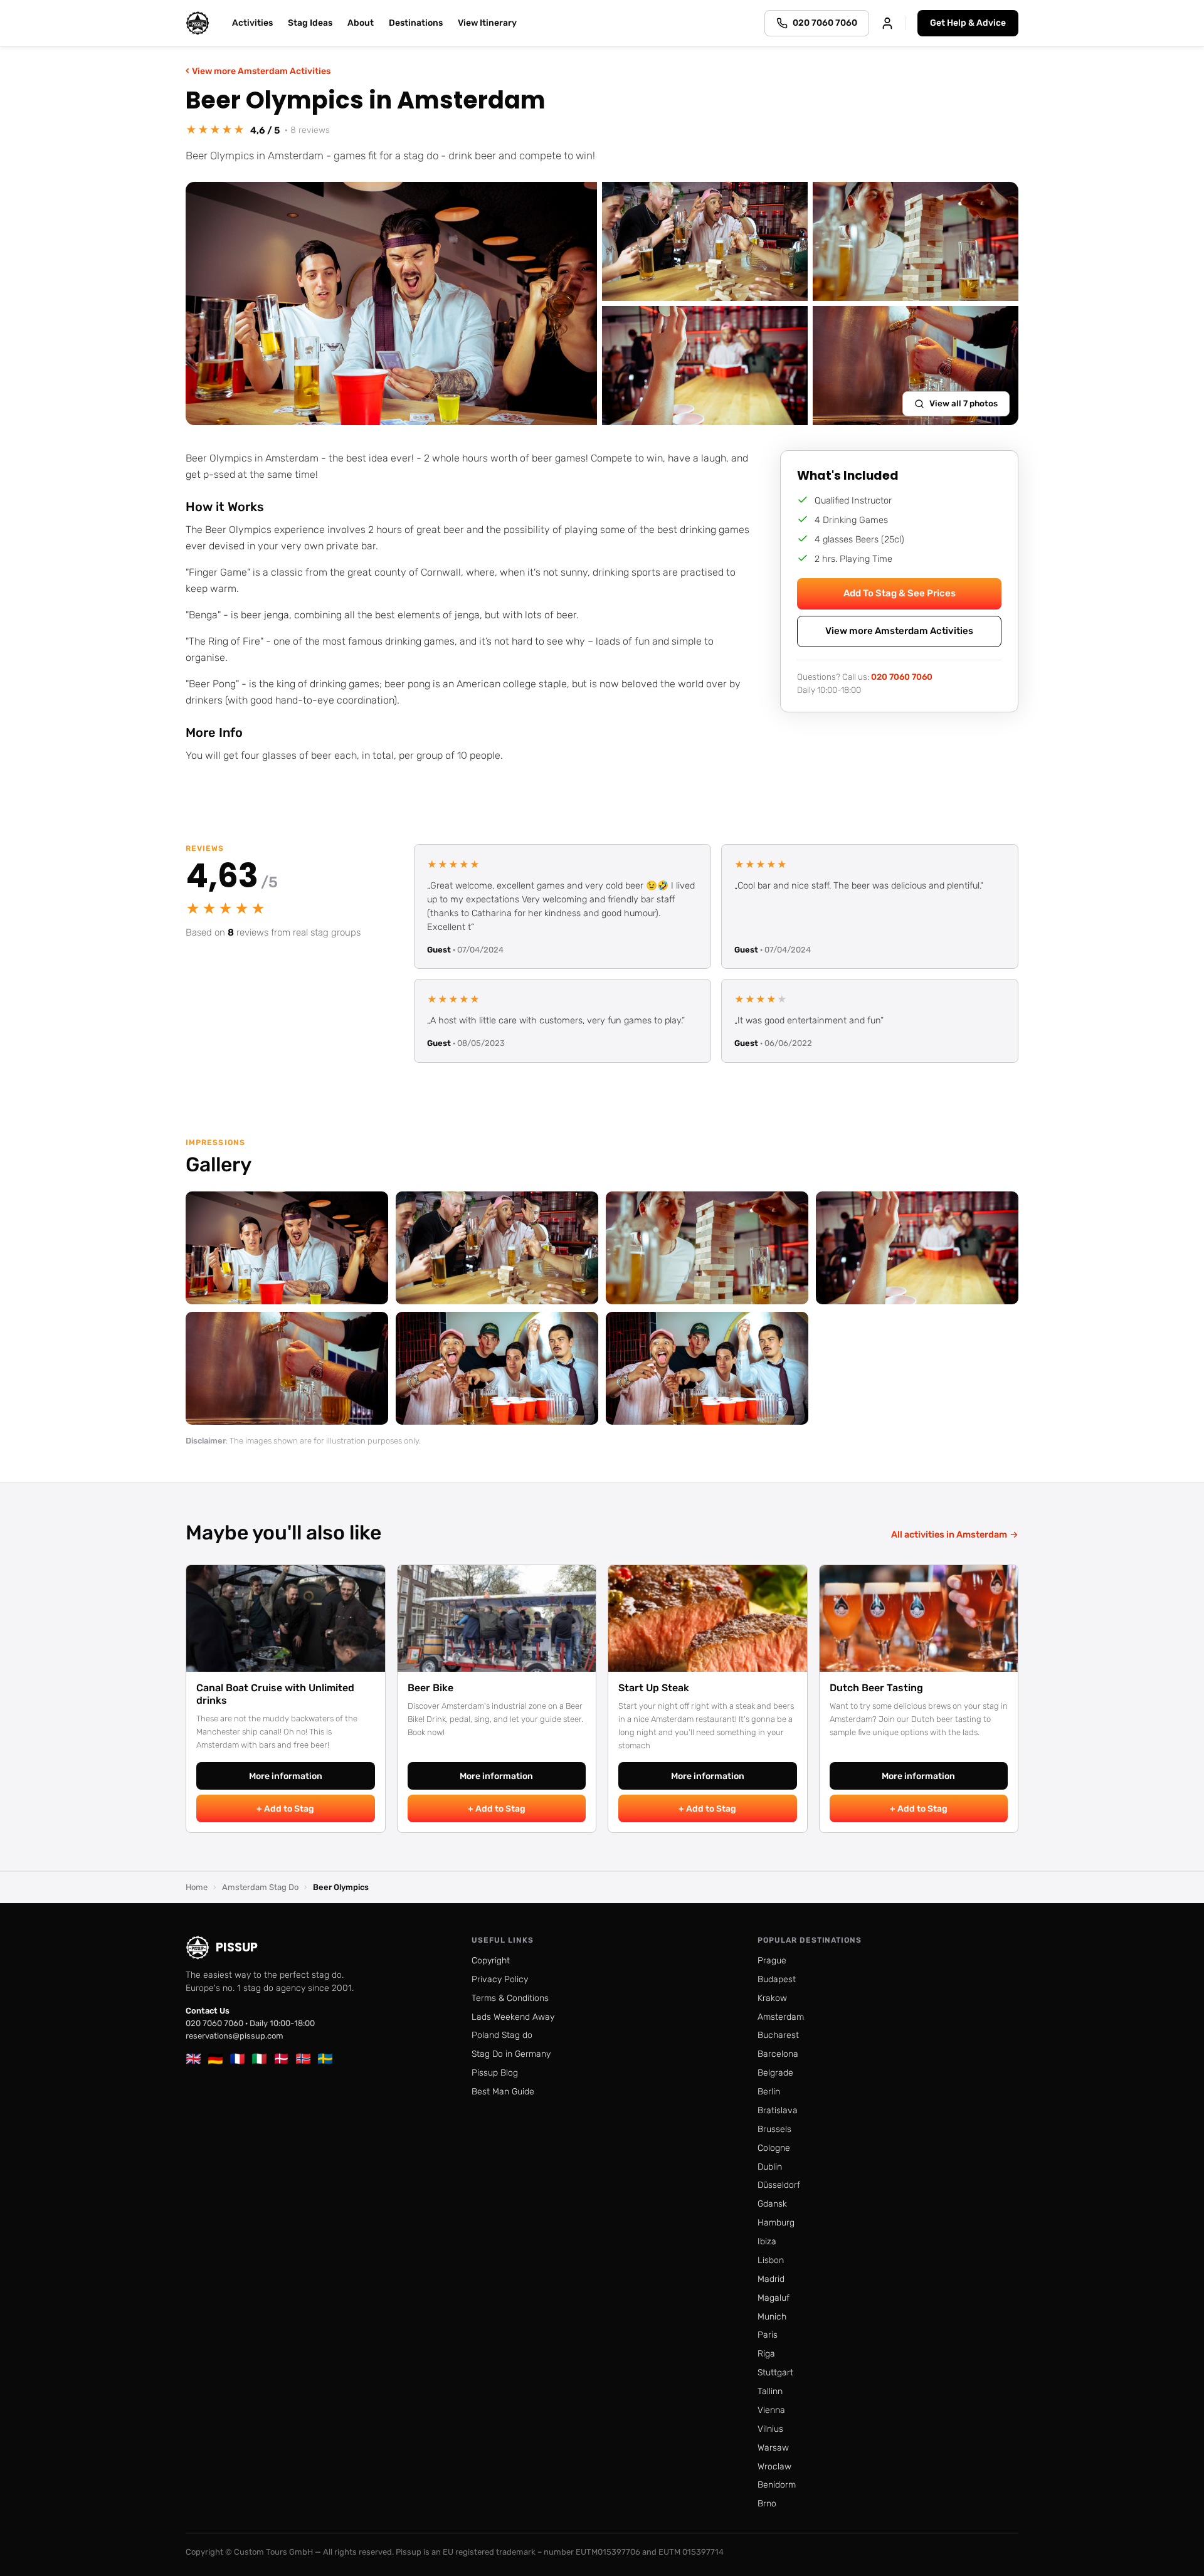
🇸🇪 (325, 2059)
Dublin (770, 2167)
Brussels (774, 2129)
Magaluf (774, 2298)
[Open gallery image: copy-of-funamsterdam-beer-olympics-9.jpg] (287, 1368)
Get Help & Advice (968, 23)
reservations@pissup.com (235, 2036)
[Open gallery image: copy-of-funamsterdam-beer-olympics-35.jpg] (287, 1248)
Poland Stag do (502, 2035)
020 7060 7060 (902, 676)
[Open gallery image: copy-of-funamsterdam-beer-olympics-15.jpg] (707, 1248)
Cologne (774, 2148)
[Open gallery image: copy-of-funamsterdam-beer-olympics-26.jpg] (497, 1248)
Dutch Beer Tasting (876, 1688)
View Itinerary (487, 23)
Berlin (769, 2092)
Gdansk (772, 2204)
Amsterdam (781, 2017)
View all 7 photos (964, 403)
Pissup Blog (495, 2073)
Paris (768, 2335)
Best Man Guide (503, 2092)
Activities (252, 23)
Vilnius (770, 2429)
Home (197, 1887)
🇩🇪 (215, 2059)
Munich (772, 2317)
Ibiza (767, 2241)
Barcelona (778, 2054)
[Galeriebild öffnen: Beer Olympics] (391, 304)
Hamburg (776, 2223)
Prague (772, 1961)
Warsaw (773, 2448)
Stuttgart (775, 2373)
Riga (766, 2354)
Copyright (491, 1961)
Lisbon (771, 2260)
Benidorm (777, 2485)
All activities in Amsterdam (955, 1534)
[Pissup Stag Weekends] (198, 23)
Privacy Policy (500, 1979)
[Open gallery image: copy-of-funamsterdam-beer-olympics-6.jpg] (497, 1368)
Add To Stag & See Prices (900, 593)
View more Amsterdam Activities (258, 71)
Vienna (771, 2410)
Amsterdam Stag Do (260, 1887)
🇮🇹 (259, 2059)
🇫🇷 (237, 2059)
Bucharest (778, 2035)
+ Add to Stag (285, 1809)
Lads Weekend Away (513, 2017)
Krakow (772, 1998)
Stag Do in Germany (511, 2054)
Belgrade (775, 2073)
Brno (767, 2504)
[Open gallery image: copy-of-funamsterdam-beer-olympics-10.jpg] (917, 1248)
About (361, 23)
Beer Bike (430, 1688)
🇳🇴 (303, 2059)
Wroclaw (774, 2467)
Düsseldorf (779, 2185)
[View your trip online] (887, 23)
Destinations (416, 23)
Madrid (771, 2279)
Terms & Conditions (510, 1998)
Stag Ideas (310, 23)
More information (286, 1776)
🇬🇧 (193, 2059)
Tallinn (770, 2391)
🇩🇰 (281, 2059)
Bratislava (778, 2110)
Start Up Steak (654, 1688)
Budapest (777, 1979)
